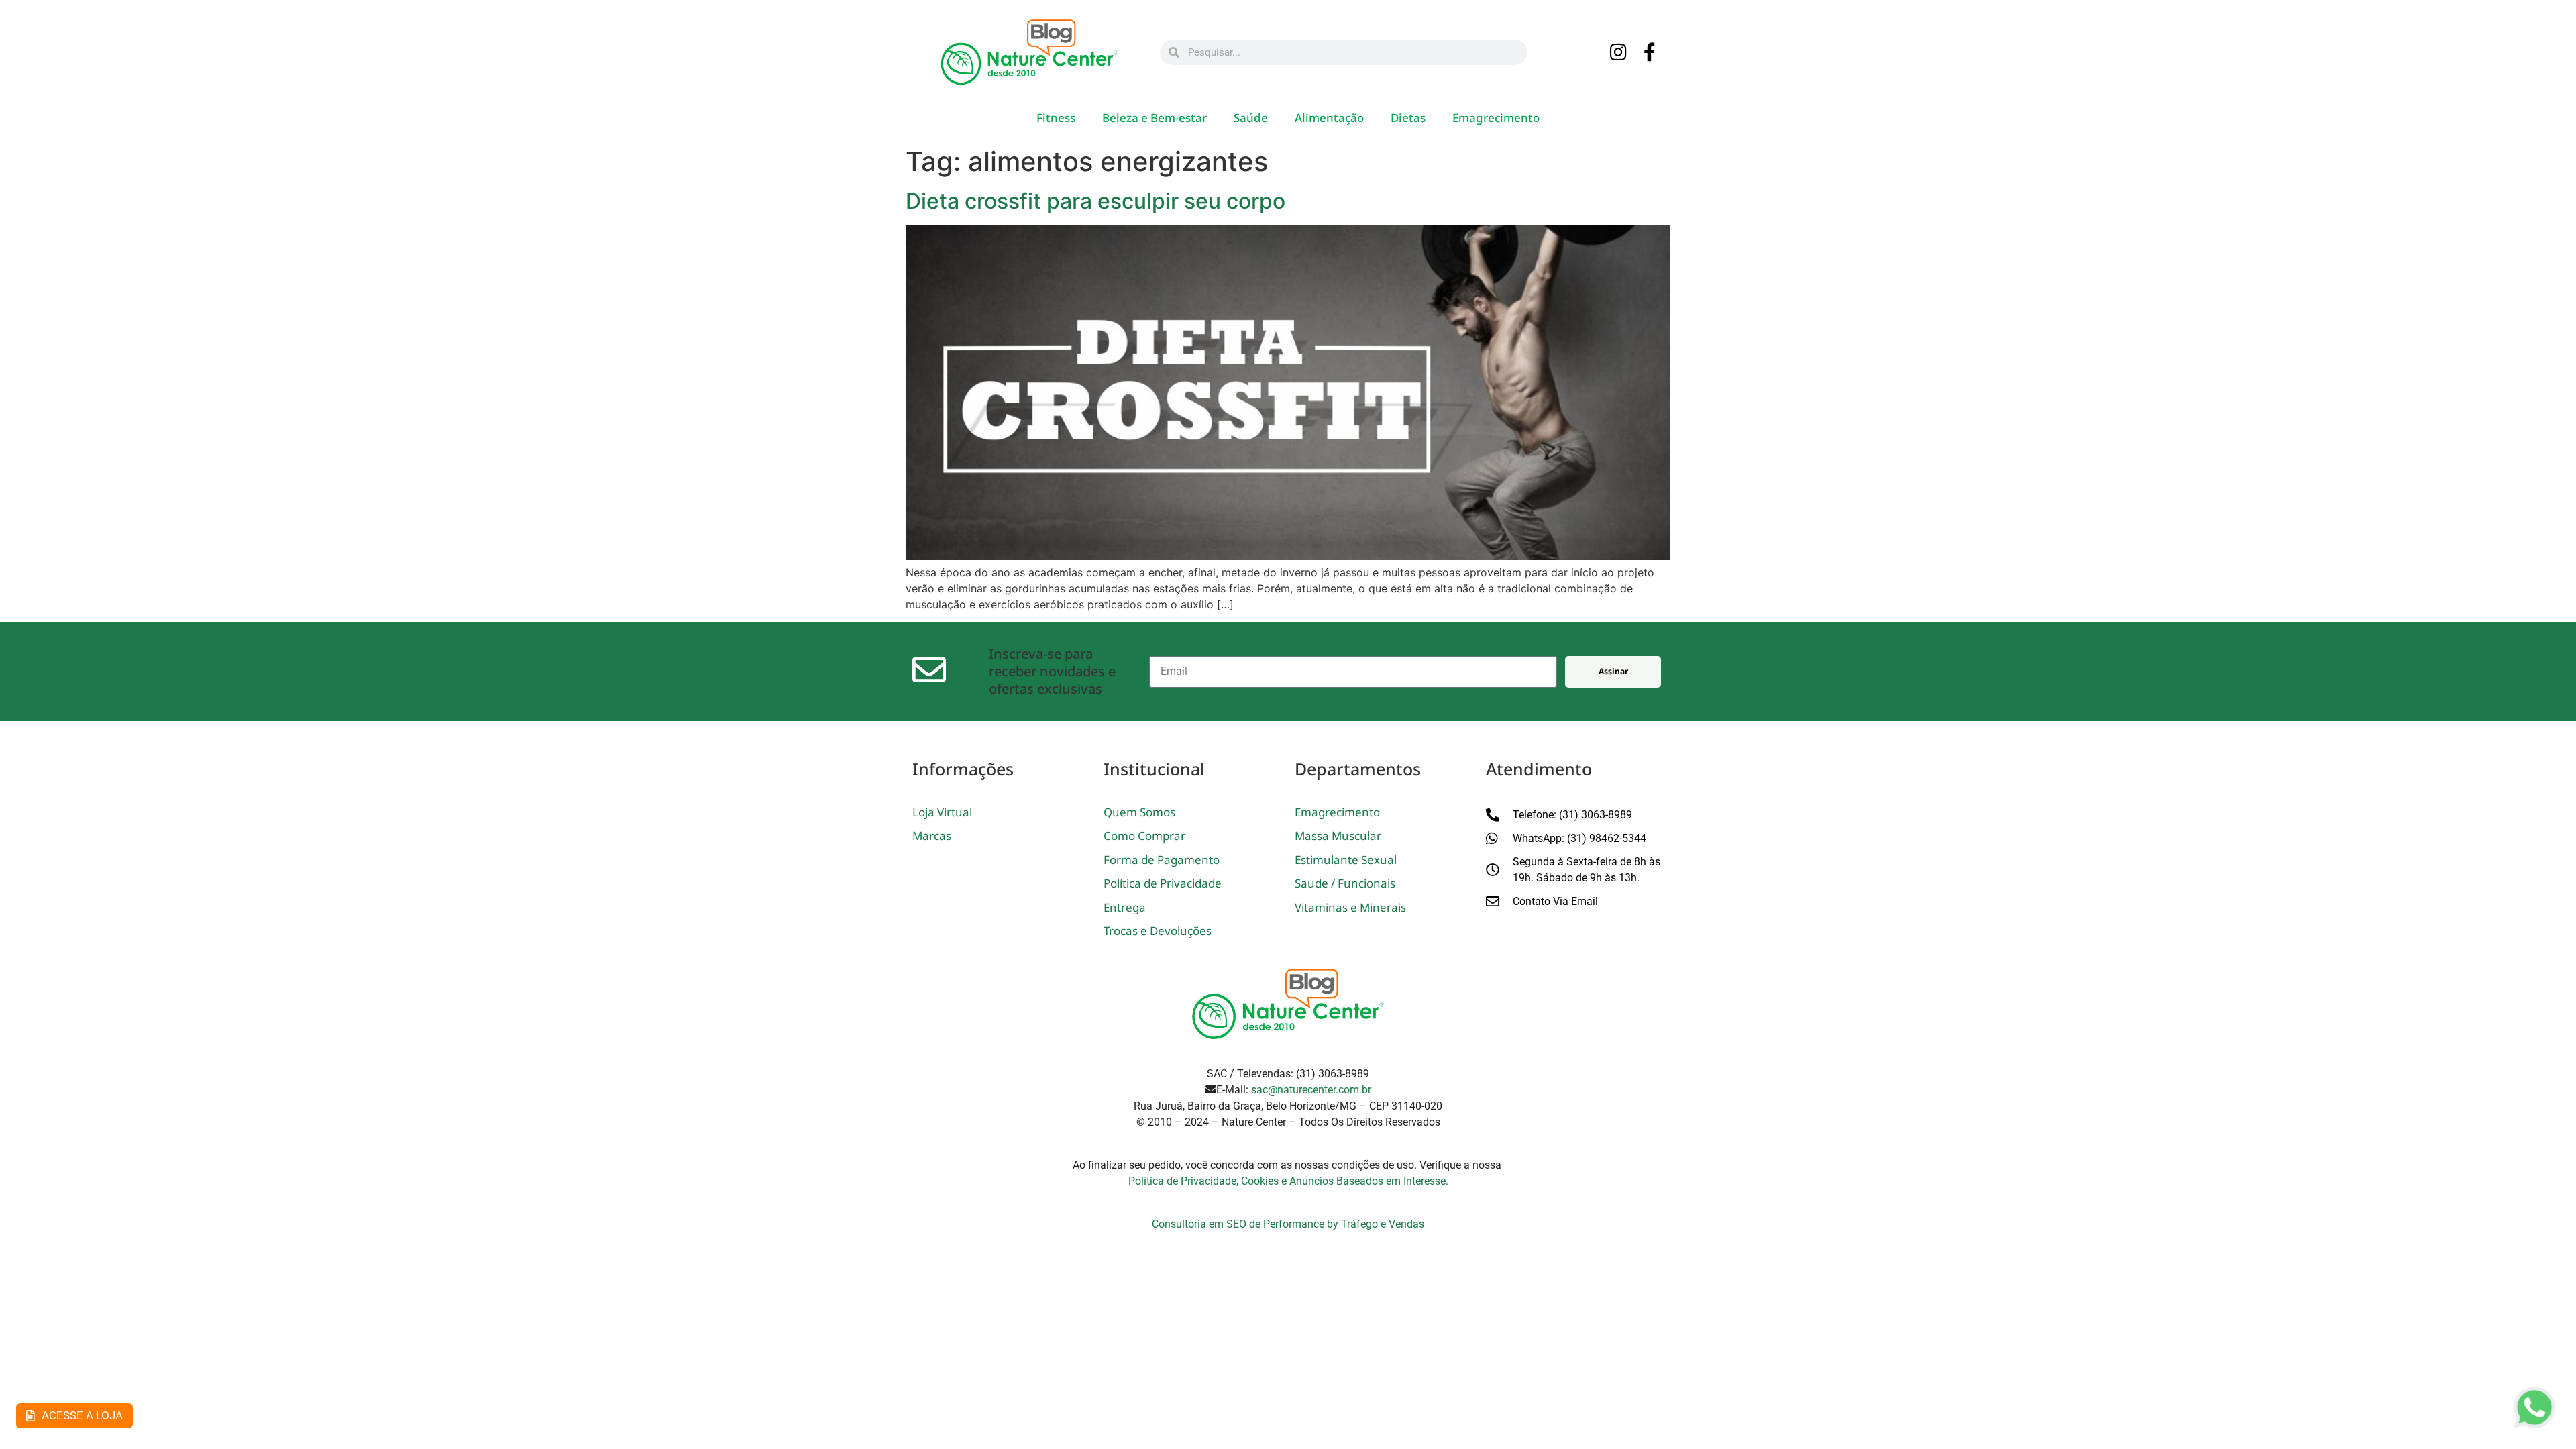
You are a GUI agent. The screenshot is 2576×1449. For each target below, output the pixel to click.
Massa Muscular (1338, 836)
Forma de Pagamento (1162, 860)
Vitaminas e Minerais (1350, 907)
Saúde (1251, 118)
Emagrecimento (1496, 118)
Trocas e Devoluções (1158, 931)
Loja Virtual (942, 812)
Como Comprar (1144, 836)
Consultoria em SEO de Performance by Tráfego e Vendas (1288, 1224)
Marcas (932, 836)
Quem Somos (1139, 812)
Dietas (1408, 118)
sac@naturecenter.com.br (1311, 1090)
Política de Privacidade (1163, 883)
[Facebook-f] (1650, 53)
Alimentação (1329, 118)
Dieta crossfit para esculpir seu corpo (1095, 201)
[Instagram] (1619, 53)
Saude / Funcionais (1345, 883)
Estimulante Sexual (1346, 860)
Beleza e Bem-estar (1155, 118)
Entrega (1125, 907)
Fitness (1056, 118)
